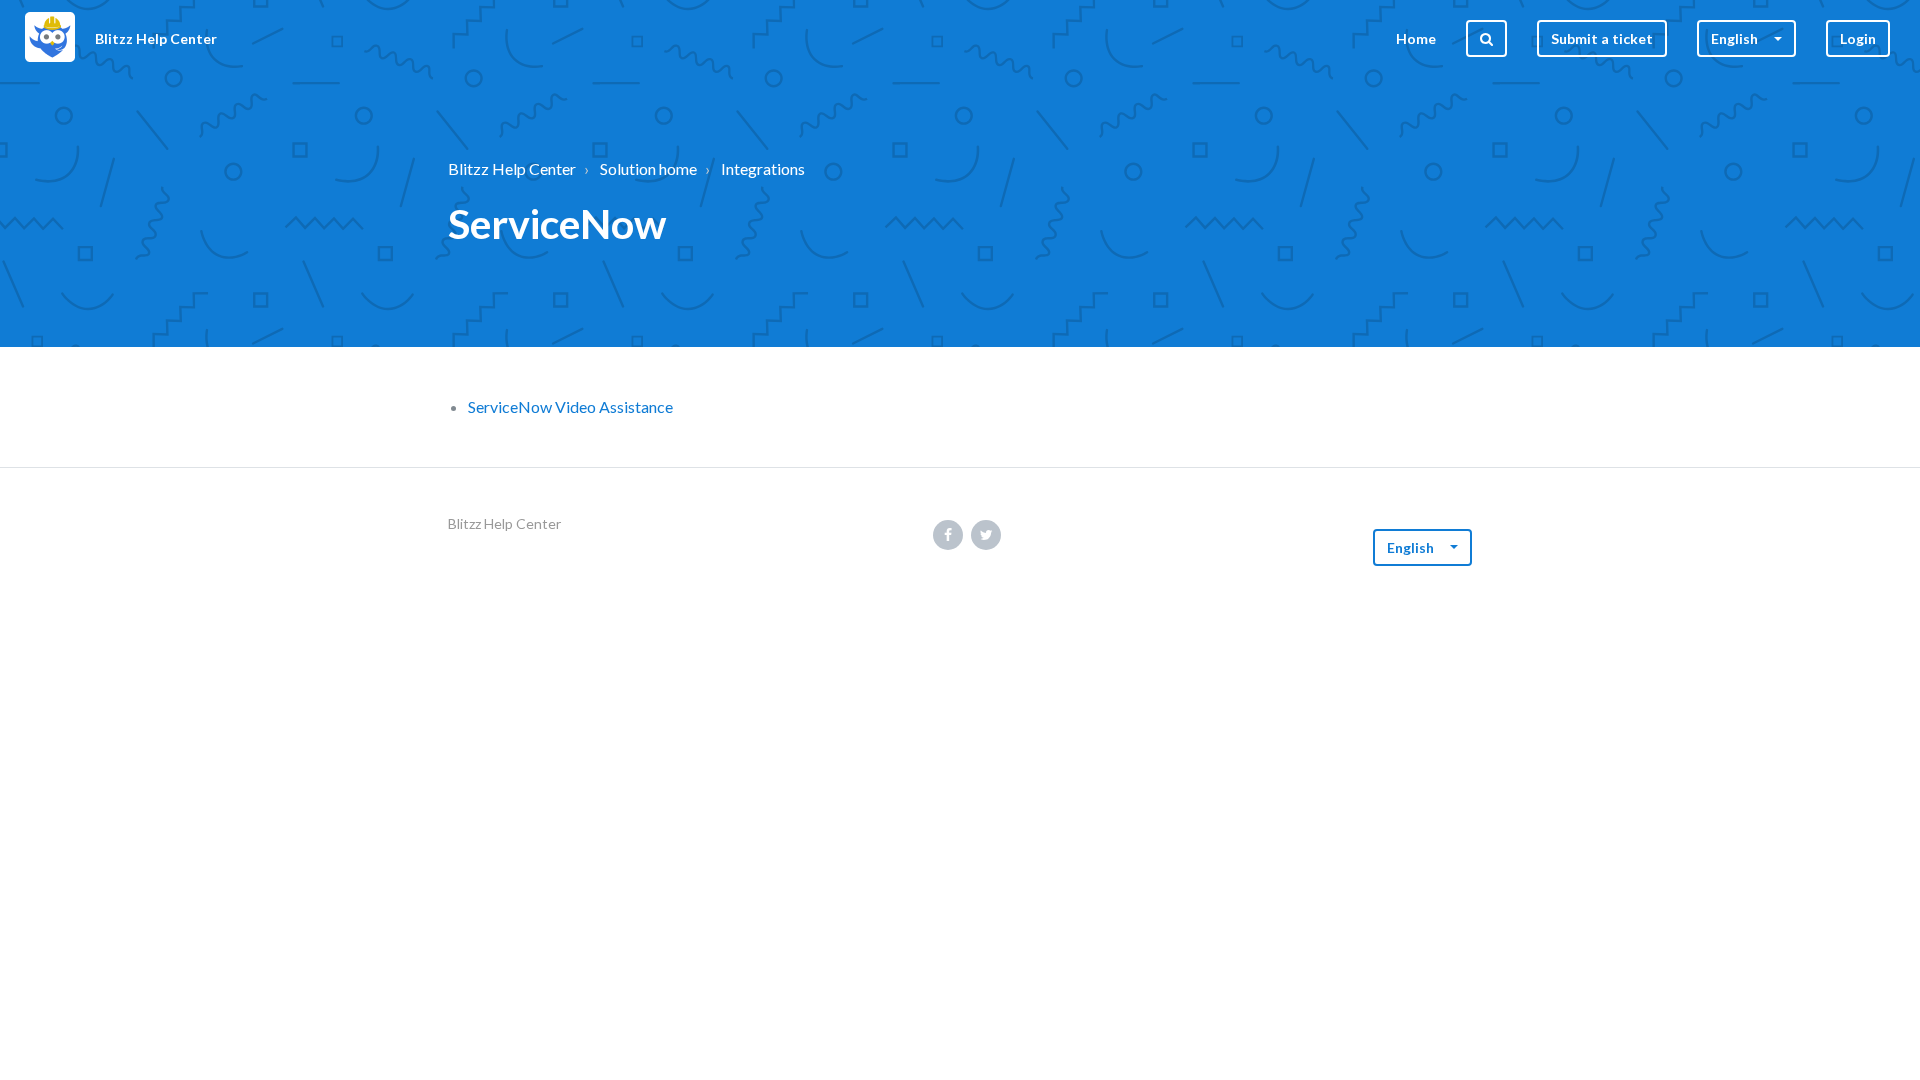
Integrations (763, 168)
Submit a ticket (1602, 38)
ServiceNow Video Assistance (570, 406)
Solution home (648, 168)
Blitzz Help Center (512, 168)
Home (1416, 38)
